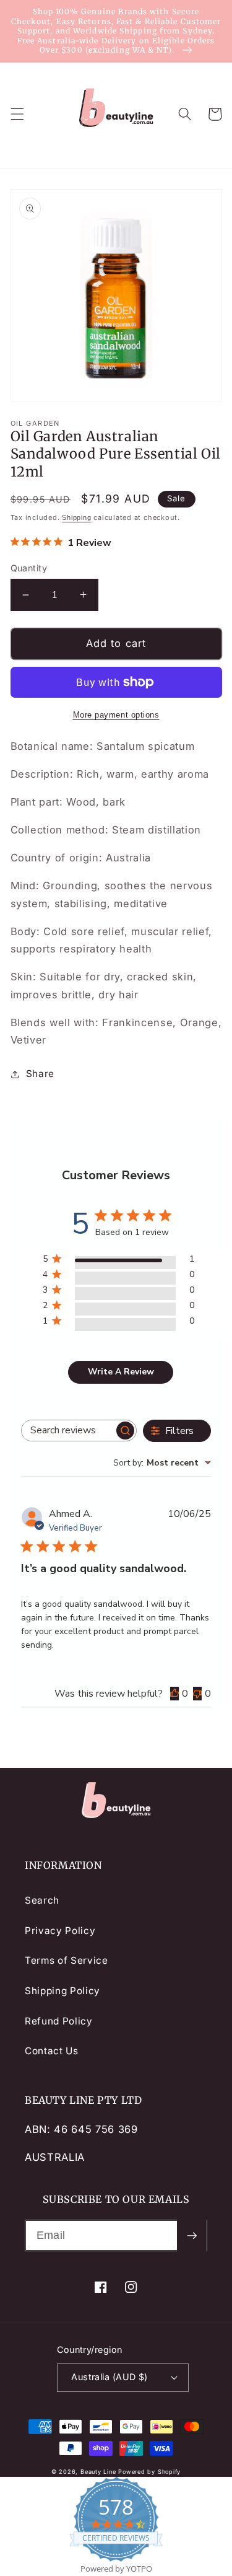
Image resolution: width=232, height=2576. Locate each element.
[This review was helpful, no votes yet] (174, 1694)
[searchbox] (68, 1431)
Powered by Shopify (149, 2472)
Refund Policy (59, 2021)
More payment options (116, 715)
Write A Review (121, 1372)
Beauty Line (98, 2472)
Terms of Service (67, 1960)
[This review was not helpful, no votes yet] (197, 1694)
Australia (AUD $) (109, 2377)
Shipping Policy (62, 1991)
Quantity (29, 568)
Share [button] (40, 1074)
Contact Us (52, 2051)
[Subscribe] (192, 2236)
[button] (17, 114)
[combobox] (162, 1463)
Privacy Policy (60, 1931)
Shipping (76, 517)
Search (42, 1900)
